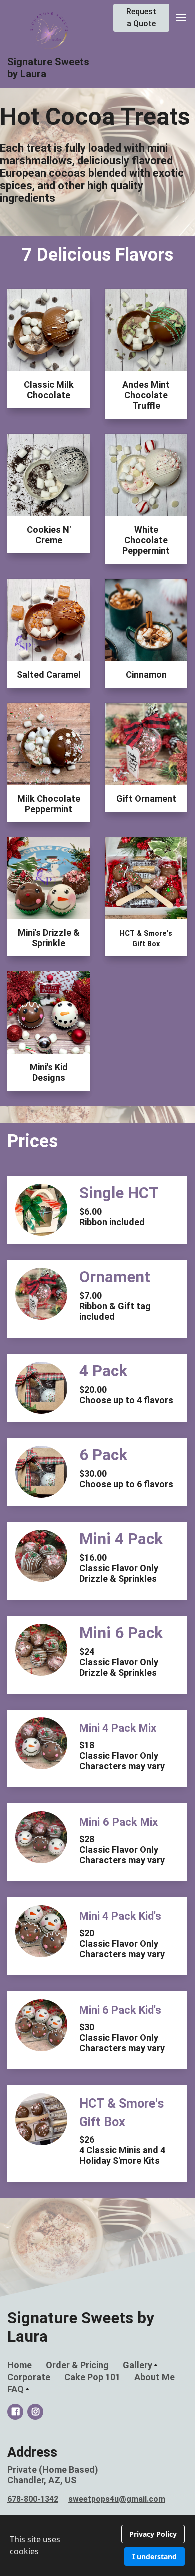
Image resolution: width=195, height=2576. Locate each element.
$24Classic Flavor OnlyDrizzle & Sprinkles (119, 1662)
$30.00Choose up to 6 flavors (126, 1479)
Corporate (29, 2377)
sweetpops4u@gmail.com (117, 2499)
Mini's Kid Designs (49, 1072)
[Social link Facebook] (15, 2412)
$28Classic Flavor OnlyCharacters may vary (122, 1850)
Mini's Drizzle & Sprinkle (49, 938)
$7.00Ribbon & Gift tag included (115, 1306)
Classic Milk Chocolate (49, 390)
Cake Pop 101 (92, 2377)
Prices (33, 1141)
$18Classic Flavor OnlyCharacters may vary (122, 1756)
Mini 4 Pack (121, 1539)
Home (20, 2365)
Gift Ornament (146, 798)
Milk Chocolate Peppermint (49, 804)
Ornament (115, 1277)
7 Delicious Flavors (98, 255)
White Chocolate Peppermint (146, 540)
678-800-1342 (33, 2499)
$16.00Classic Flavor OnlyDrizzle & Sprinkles (119, 1568)
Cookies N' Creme (49, 535)
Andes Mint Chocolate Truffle (146, 395)
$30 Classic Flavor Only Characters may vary (122, 2038)
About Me (155, 2377)
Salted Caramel (49, 674)
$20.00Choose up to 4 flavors (126, 1395)
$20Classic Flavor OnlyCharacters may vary (122, 1944)
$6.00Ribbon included (112, 1217)
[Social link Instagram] (35, 2412)
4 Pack (103, 1371)
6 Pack (103, 1455)
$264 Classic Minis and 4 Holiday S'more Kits (122, 2150)
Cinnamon (146, 674)
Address (32, 2452)
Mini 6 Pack (121, 1633)
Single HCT (119, 1193)
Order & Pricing (77, 2365)
